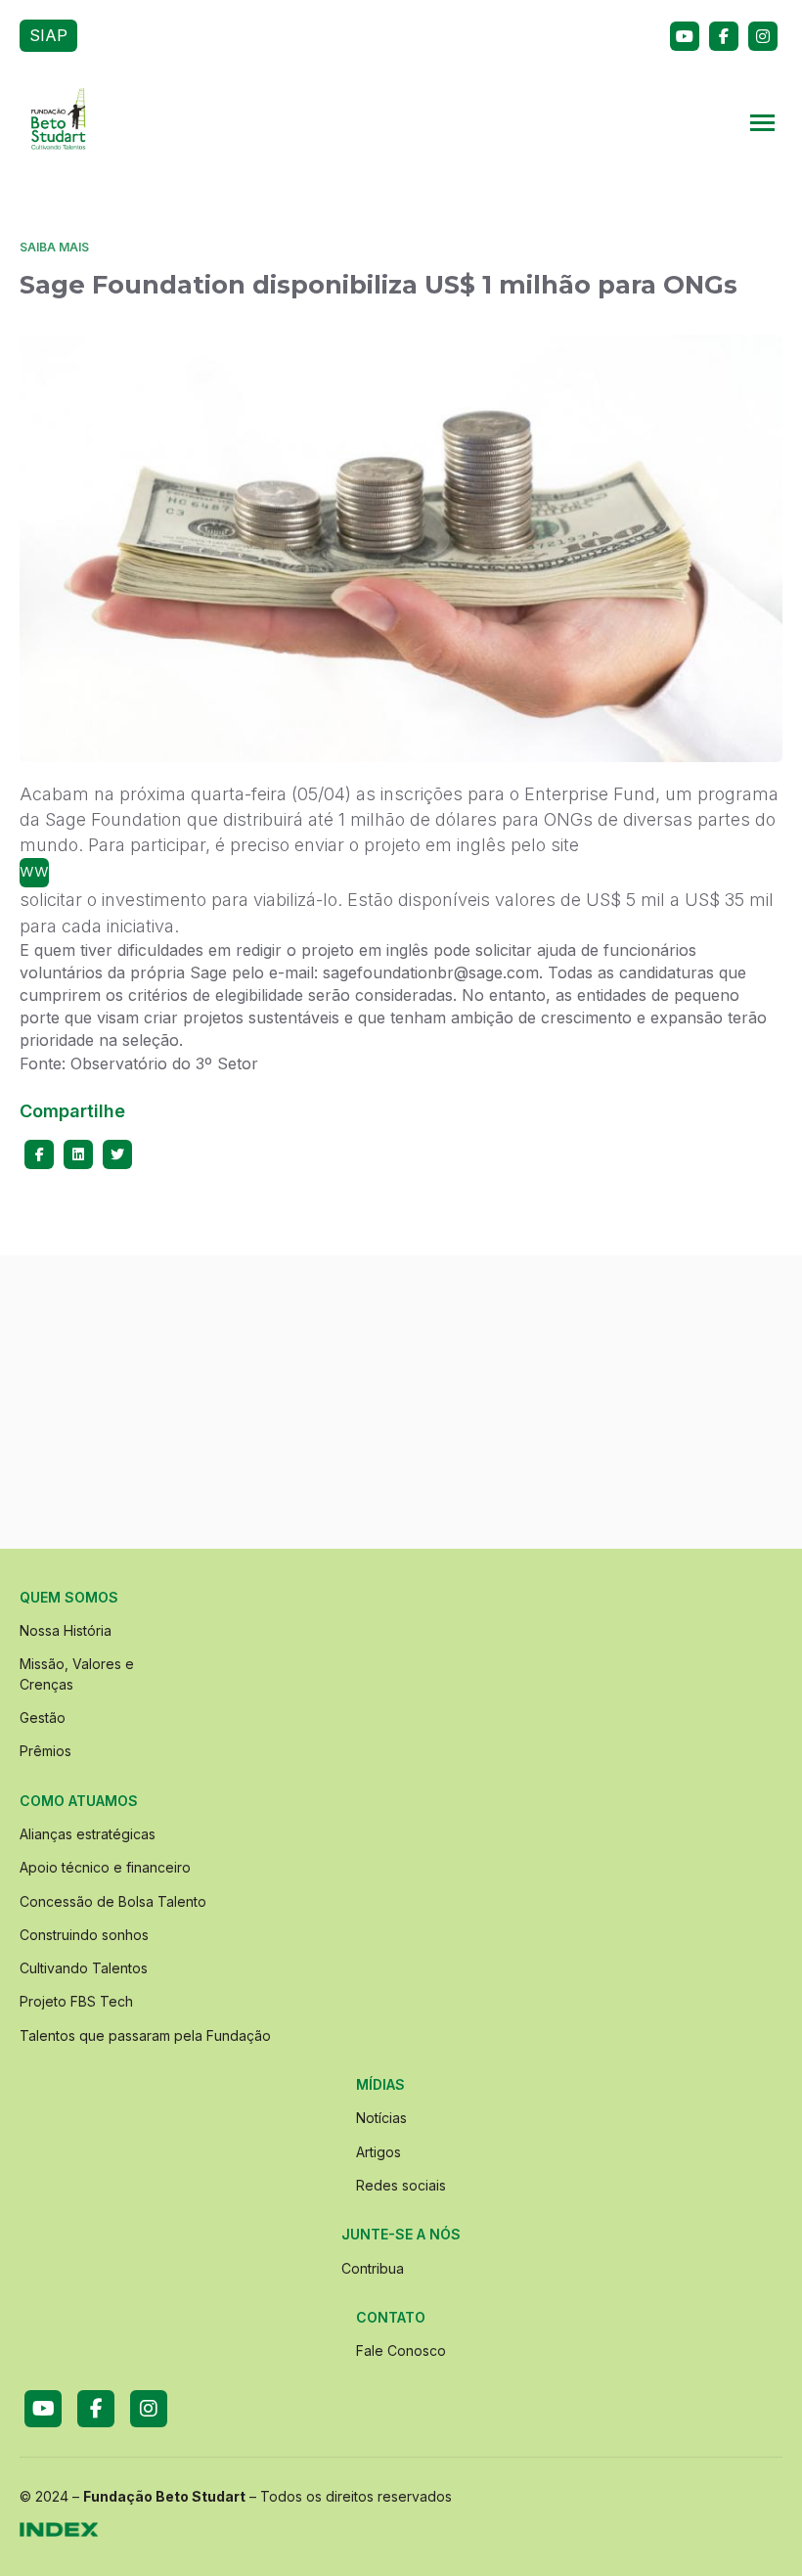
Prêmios (45, 1751)
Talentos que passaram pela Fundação (145, 2035)
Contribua (373, 2268)
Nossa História (66, 1630)
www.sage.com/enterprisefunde (34, 870)
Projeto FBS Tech (76, 2001)
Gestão (43, 1717)
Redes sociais (401, 2185)
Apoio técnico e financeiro (105, 1867)
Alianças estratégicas (88, 1834)
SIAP (48, 35)
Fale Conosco (401, 2350)
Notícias (381, 2118)
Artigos (379, 2152)
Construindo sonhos (84, 1935)
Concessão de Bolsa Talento (113, 1901)
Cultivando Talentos (84, 1968)
